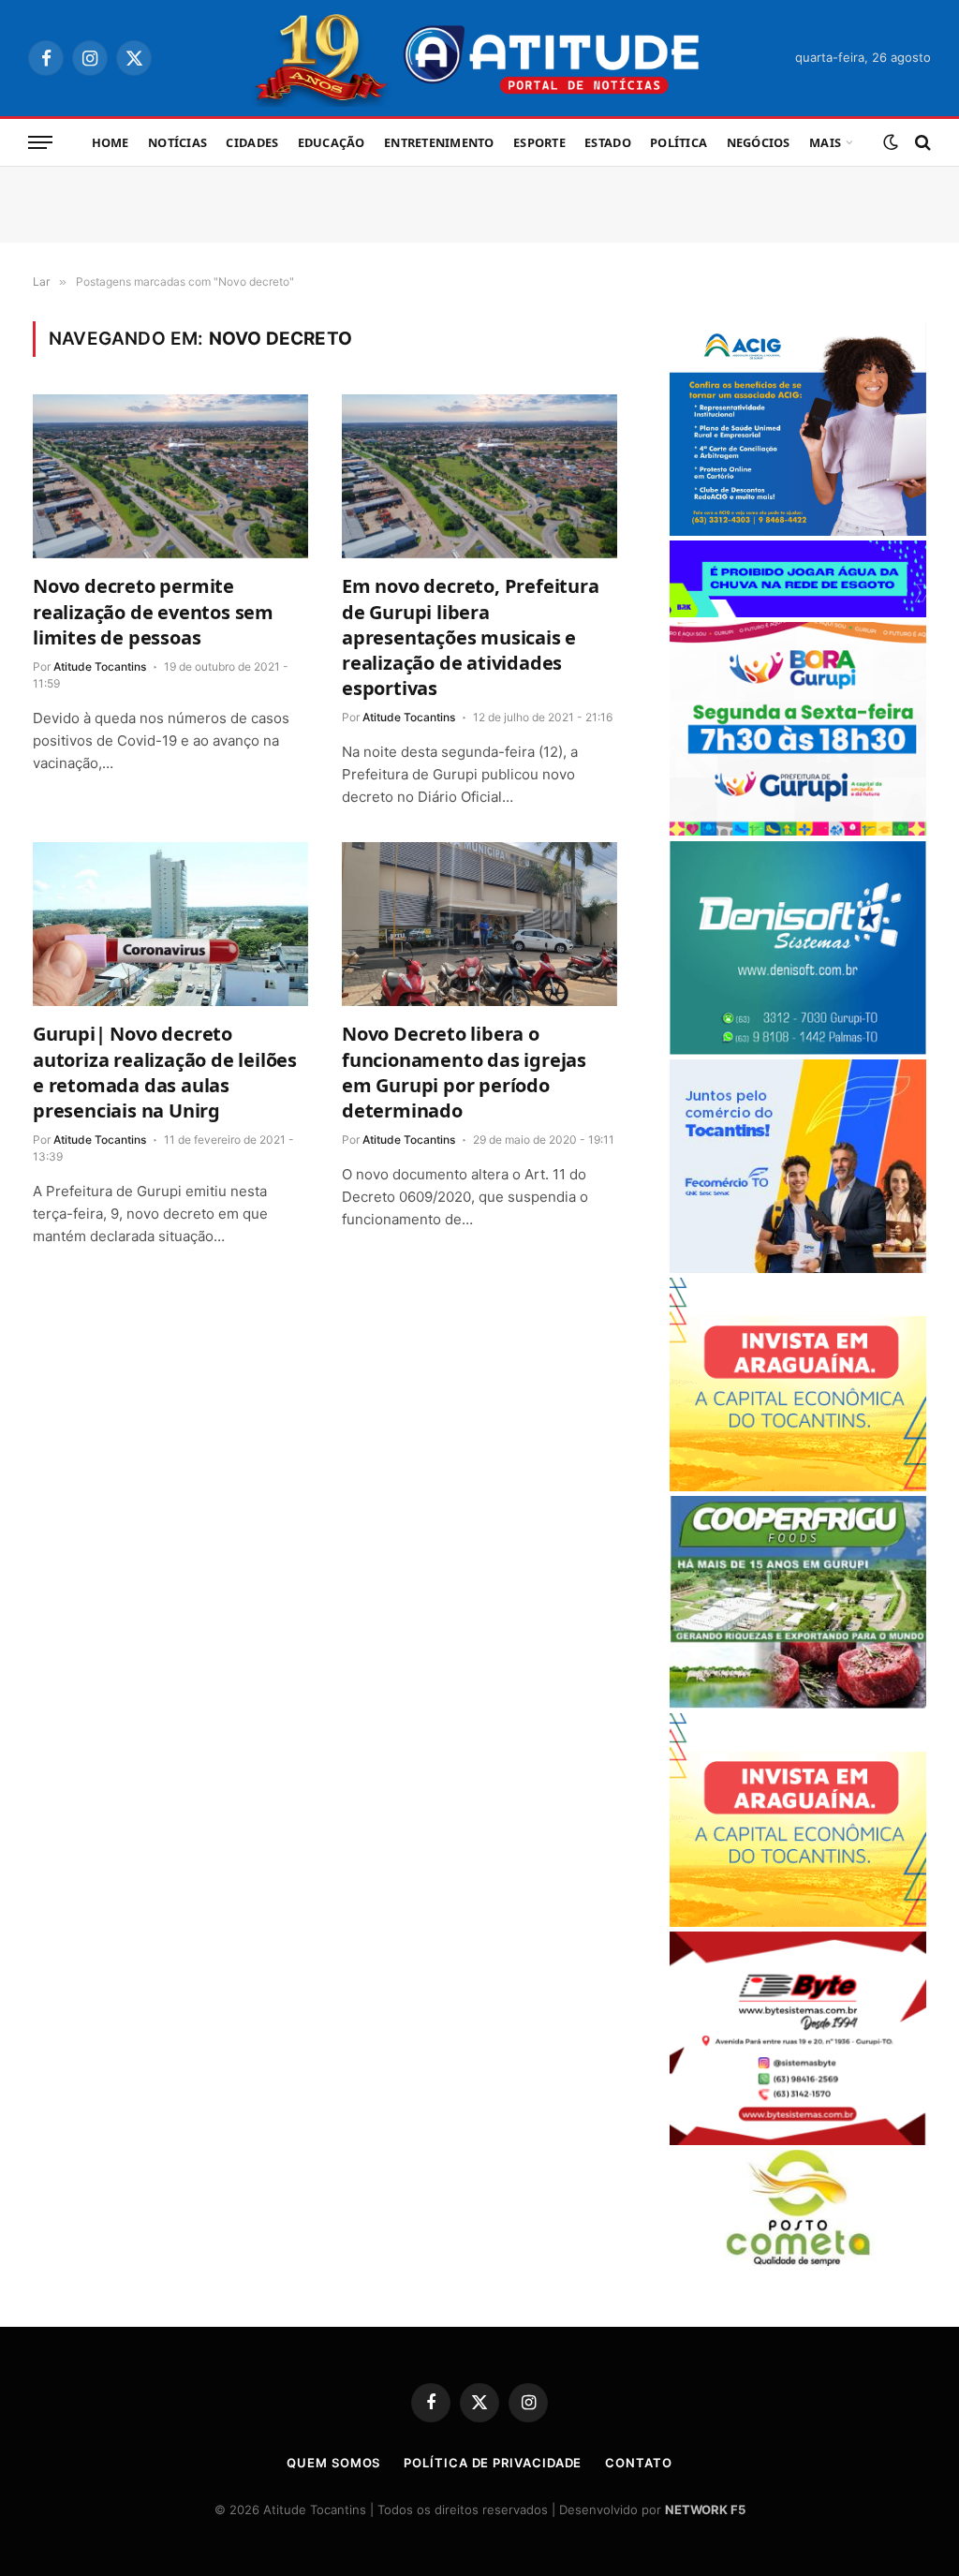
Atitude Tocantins (100, 666)
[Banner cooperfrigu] (798, 1703)
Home (111, 142)
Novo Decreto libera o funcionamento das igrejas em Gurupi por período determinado (464, 1072)
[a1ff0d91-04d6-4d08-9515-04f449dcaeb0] (798, 1268)
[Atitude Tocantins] (480, 58)
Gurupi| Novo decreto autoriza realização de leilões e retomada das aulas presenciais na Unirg (165, 1072)
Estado (608, 142)
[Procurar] (921, 143)
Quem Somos (333, 2463)
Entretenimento (439, 142)
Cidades (252, 142)
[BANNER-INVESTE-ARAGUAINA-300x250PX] (798, 1486)
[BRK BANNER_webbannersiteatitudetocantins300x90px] (798, 612)
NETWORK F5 (705, 2509)
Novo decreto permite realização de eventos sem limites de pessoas (153, 611)
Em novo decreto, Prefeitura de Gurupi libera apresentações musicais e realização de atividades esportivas (471, 637)
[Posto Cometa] (798, 2261)
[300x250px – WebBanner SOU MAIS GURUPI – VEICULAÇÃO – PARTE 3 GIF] (798, 830)
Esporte (539, 142)
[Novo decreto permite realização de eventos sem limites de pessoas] (170, 476)
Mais (825, 142)
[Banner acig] (798, 531)
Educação (332, 142)
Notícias (177, 142)
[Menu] (40, 143)
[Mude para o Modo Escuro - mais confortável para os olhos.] (891, 142)
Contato (638, 2463)
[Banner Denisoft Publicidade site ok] (798, 1050)
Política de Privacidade (493, 2463)
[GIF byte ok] (798, 2140)
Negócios (759, 142)
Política (679, 142)
